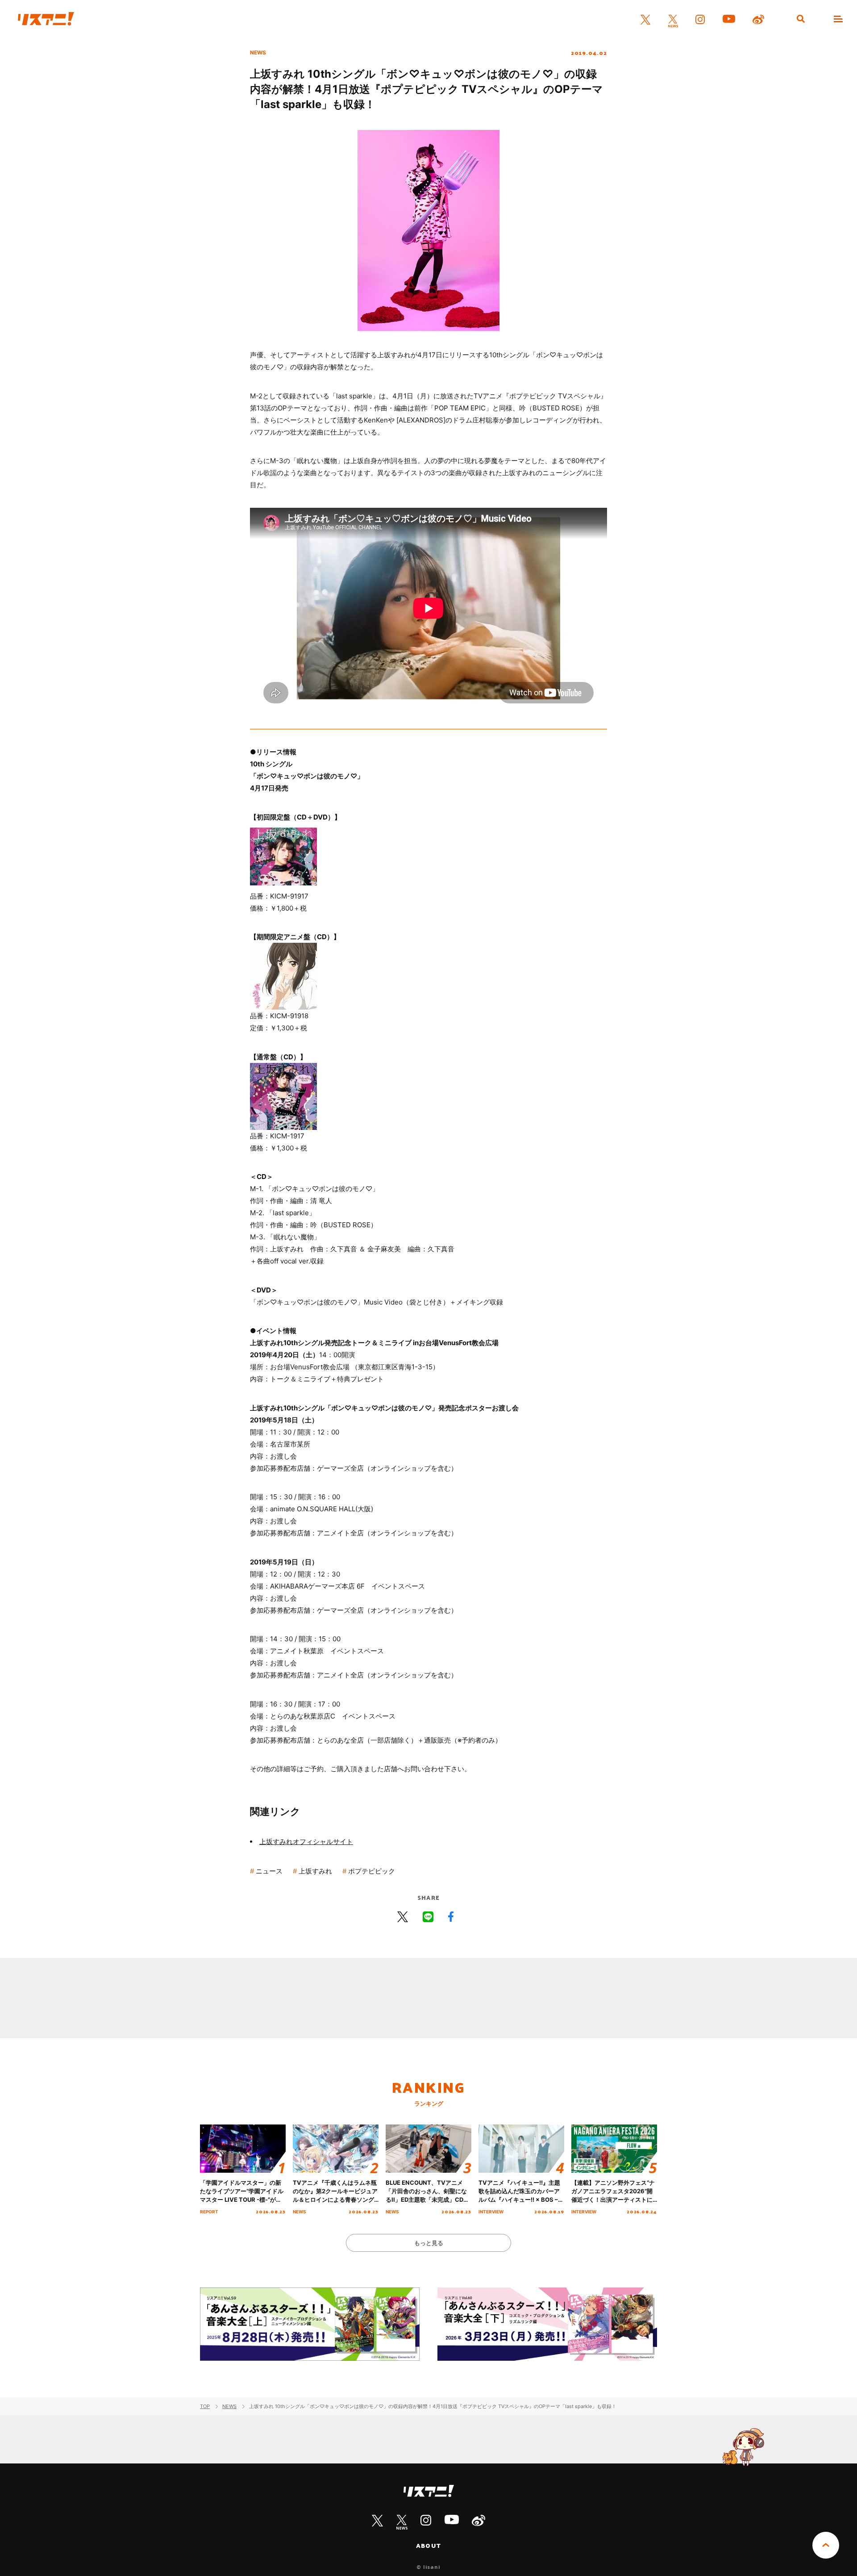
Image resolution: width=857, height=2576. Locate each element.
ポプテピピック (372, 1871)
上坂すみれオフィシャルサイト (306, 1842)
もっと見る (429, 2243)
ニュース (269, 1871)
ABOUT (428, 2546)
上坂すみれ (315, 1871)
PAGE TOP (826, 2545)
